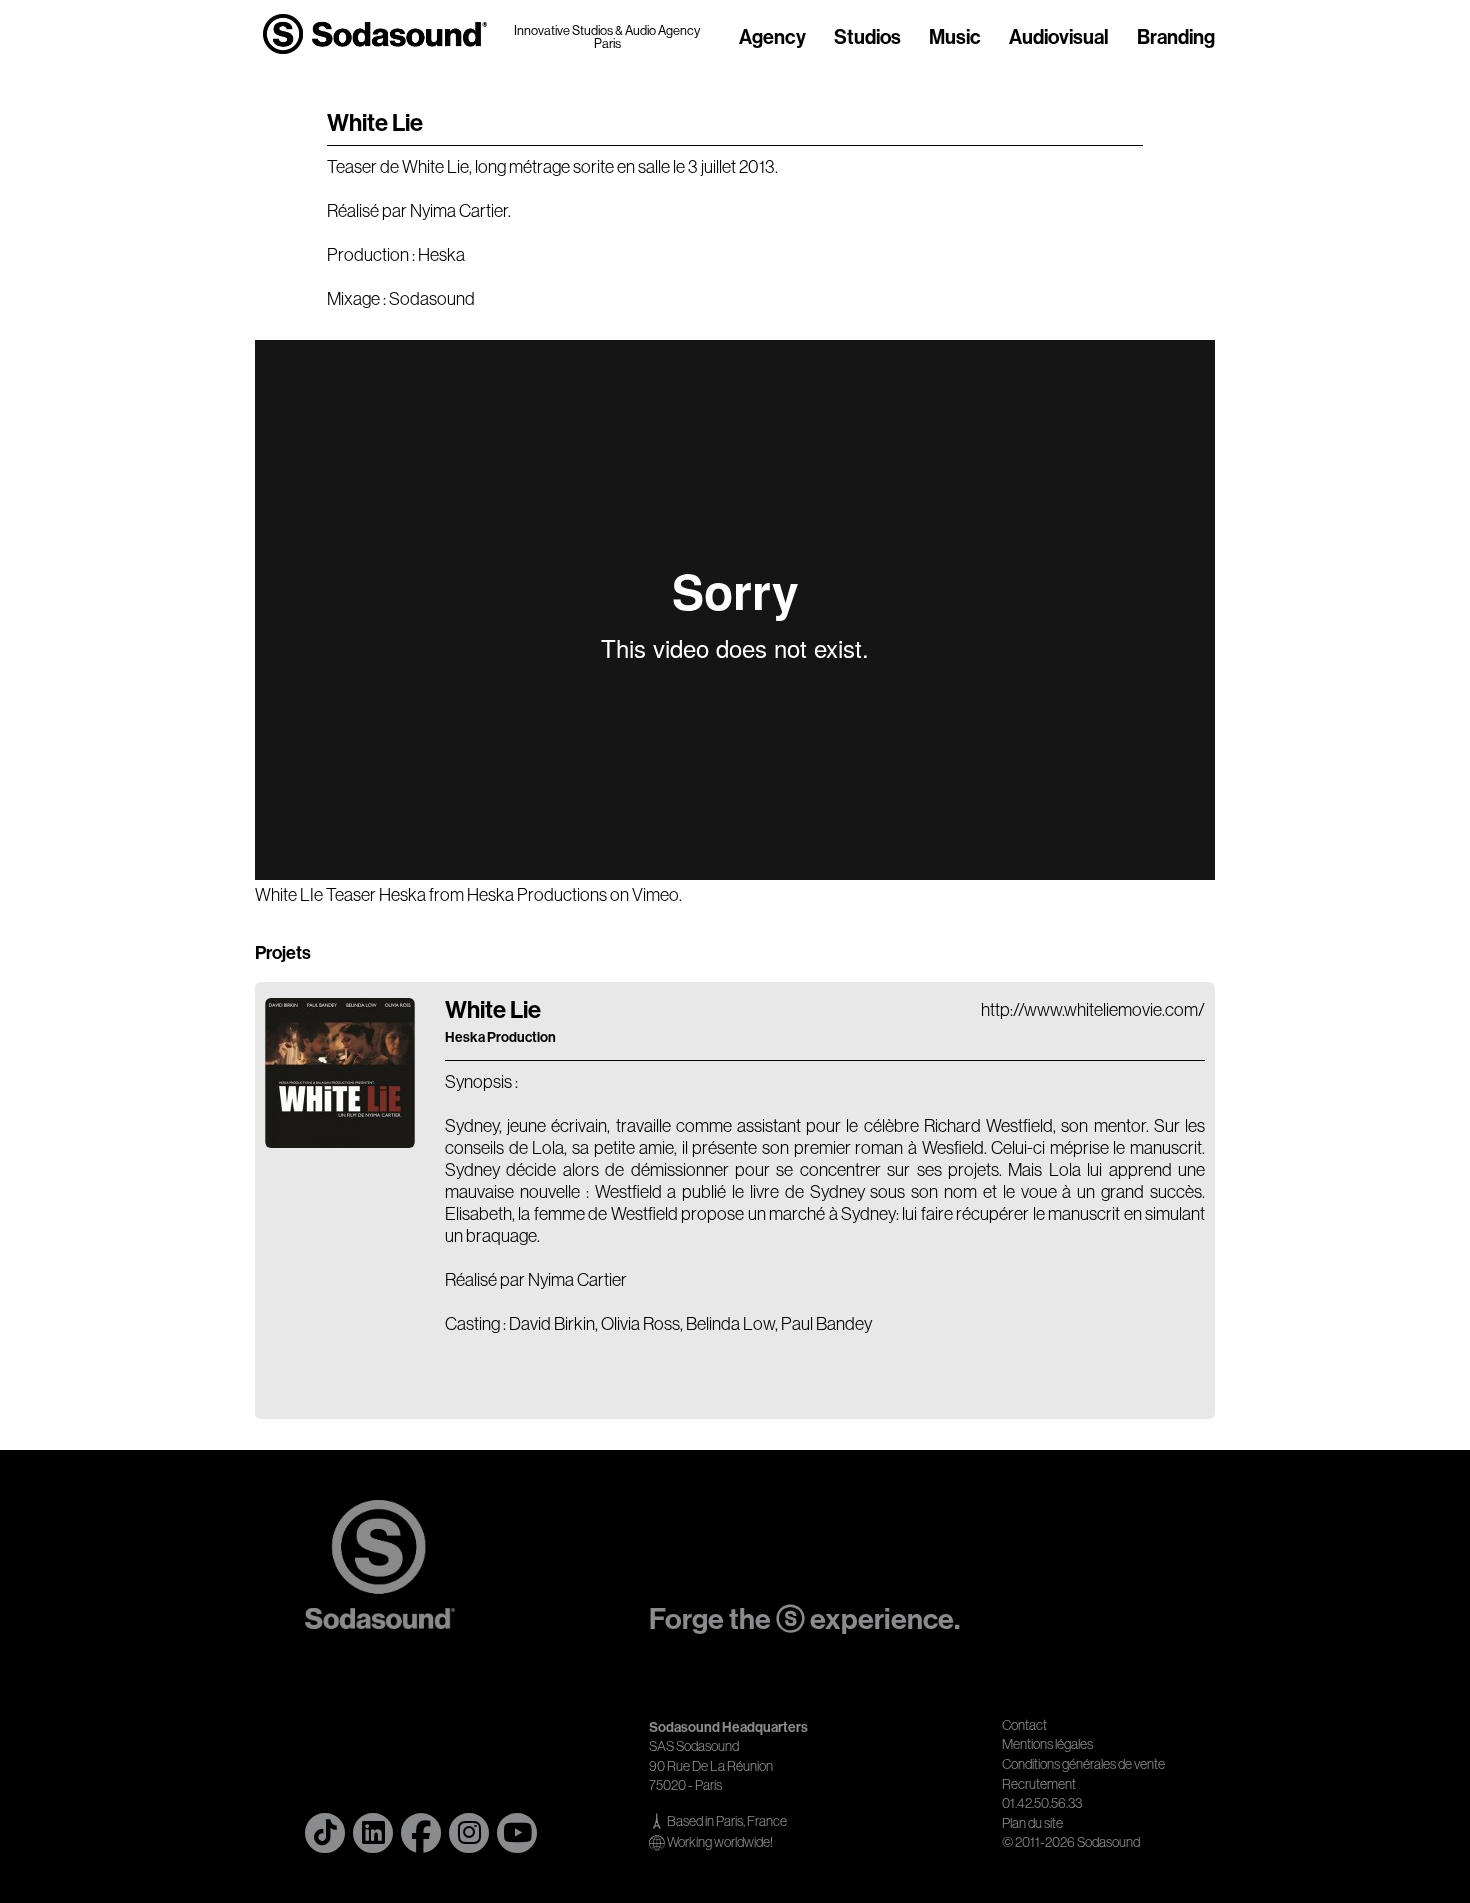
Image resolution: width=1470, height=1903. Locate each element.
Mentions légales (1047, 1744)
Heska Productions (537, 895)
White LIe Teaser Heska (340, 895)
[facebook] (421, 1833)
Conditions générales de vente (1083, 1764)
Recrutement (1039, 1784)
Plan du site (1032, 1823)
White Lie (500, 1021)
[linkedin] (373, 1833)
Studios (867, 38)
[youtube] (517, 1833)
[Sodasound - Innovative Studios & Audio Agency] (375, 34)
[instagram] (469, 1833)
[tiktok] (325, 1833)
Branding (1176, 38)
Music (955, 38)
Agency (772, 38)
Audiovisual (1059, 38)
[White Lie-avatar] (340, 1142)
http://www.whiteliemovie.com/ (1093, 1010)
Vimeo (655, 895)
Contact (1024, 1725)
